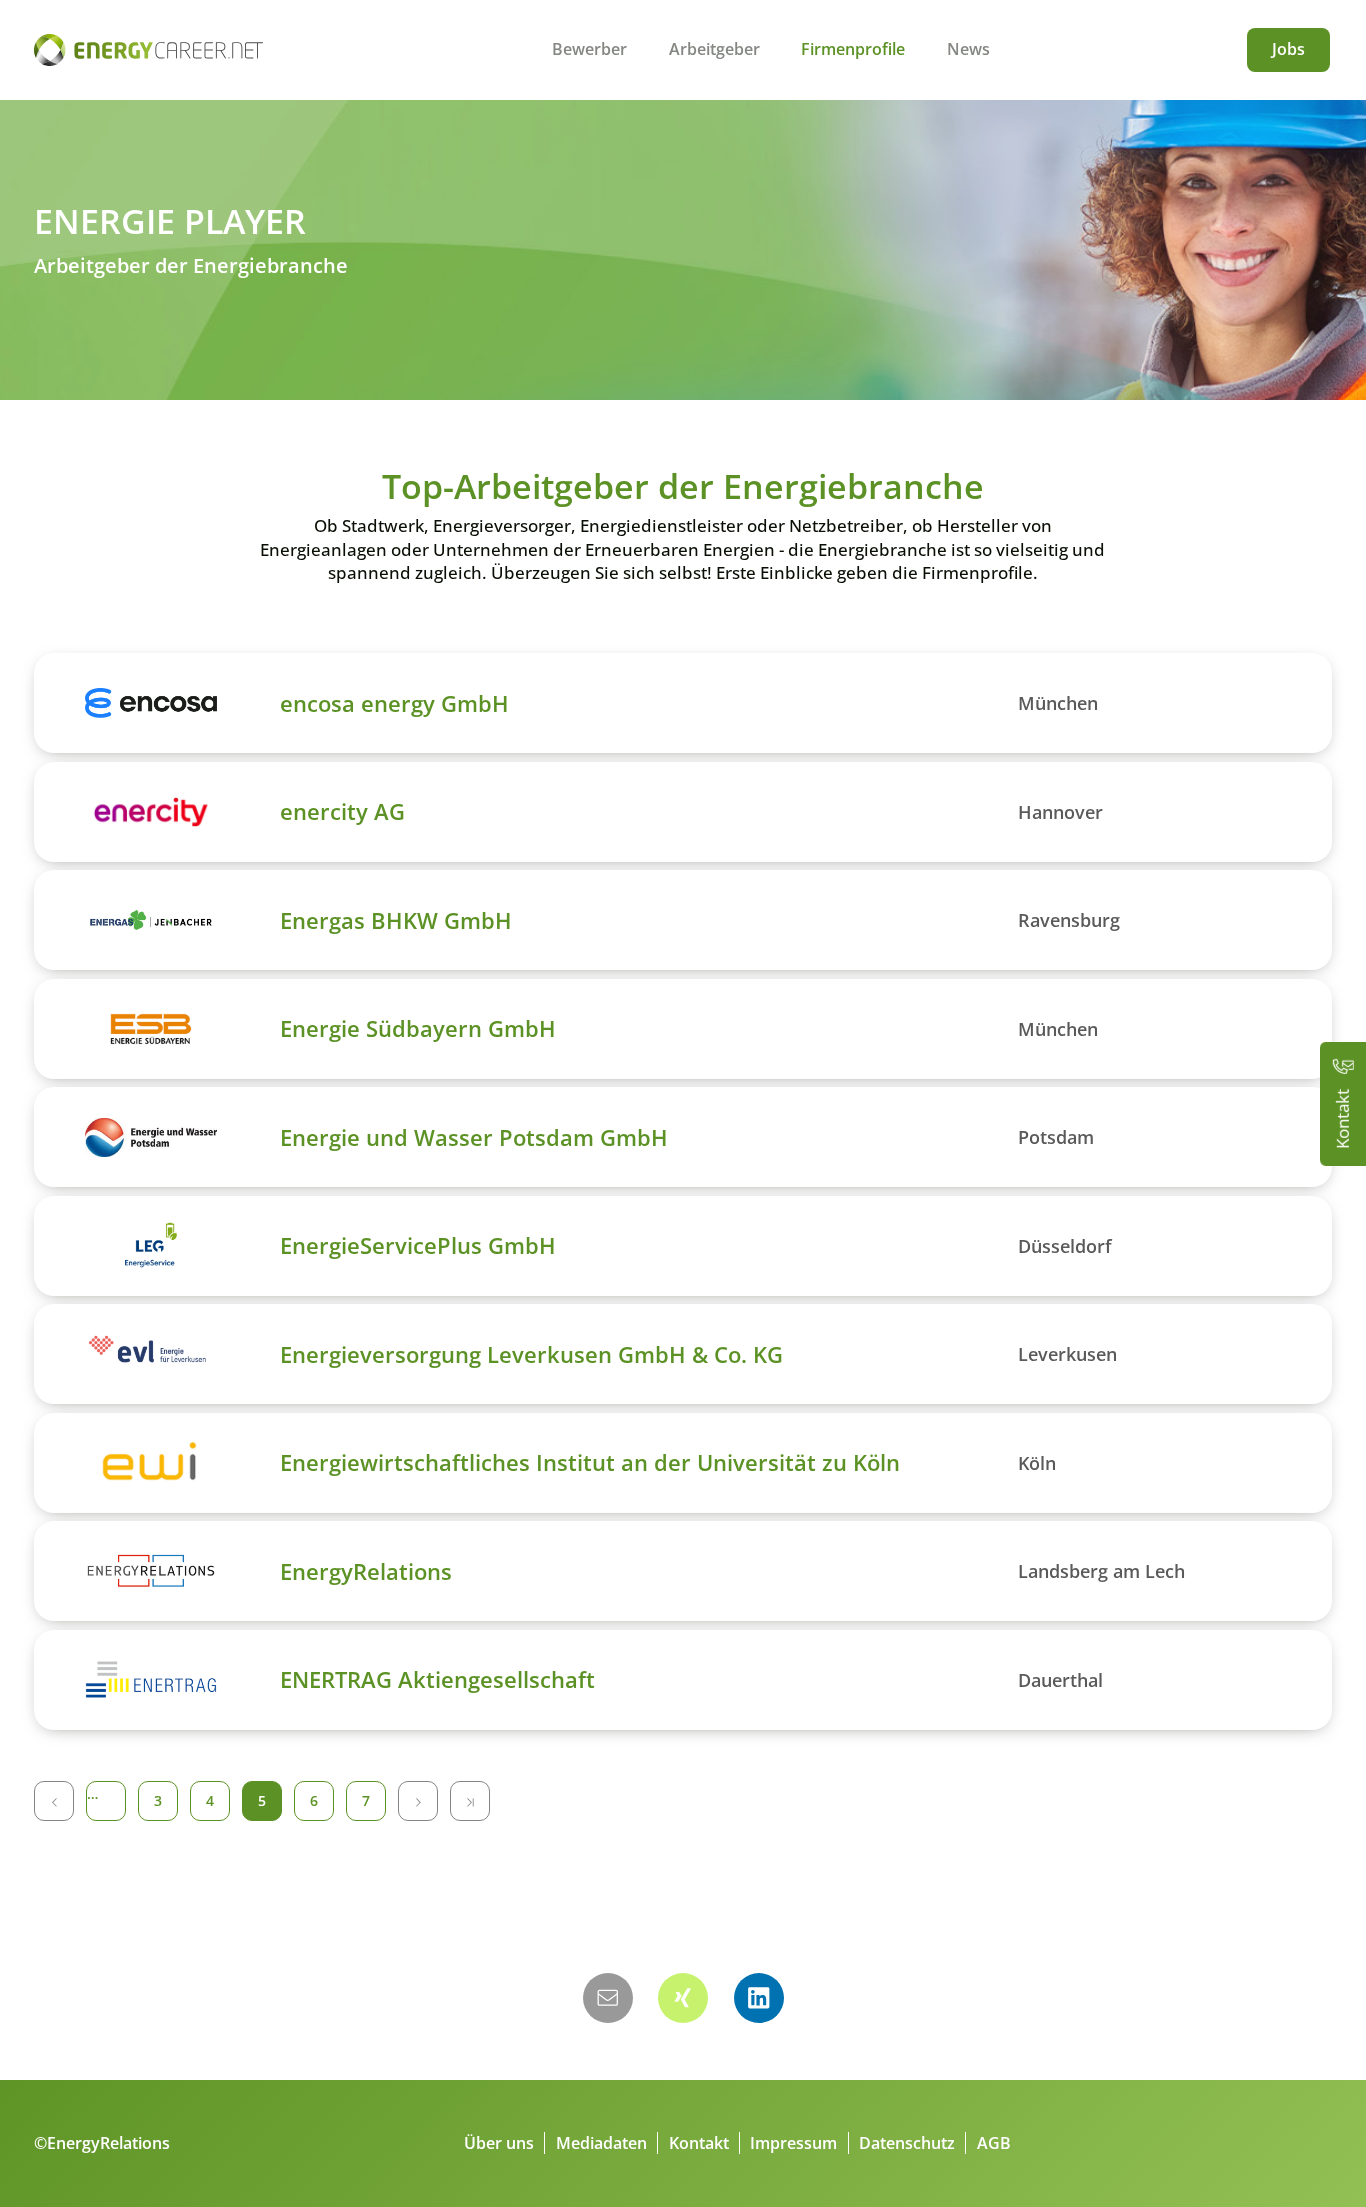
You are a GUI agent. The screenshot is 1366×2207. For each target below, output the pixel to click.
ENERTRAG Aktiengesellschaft (437, 1679)
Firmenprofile (853, 49)
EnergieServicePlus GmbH (418, 1245)
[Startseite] (148, 50)
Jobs (1288, 49)
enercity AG (342, 811)
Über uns (499, 2143)
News (968, 49)
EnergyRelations (366, 1571)
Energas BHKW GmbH (396, 920)
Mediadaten (601, 2143)
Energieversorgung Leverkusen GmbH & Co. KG (531, 1354)
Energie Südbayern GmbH (418, 1028)
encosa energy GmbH (394, 703)
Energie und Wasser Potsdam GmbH (474, 1137)
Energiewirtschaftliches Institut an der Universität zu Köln (590, 1462)
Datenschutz (907, 2143)
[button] (608, 1998)
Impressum (793, 2143)
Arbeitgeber (714, 49)
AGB (994, 2143)
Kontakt (699, 2143)
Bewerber (589, 49)
